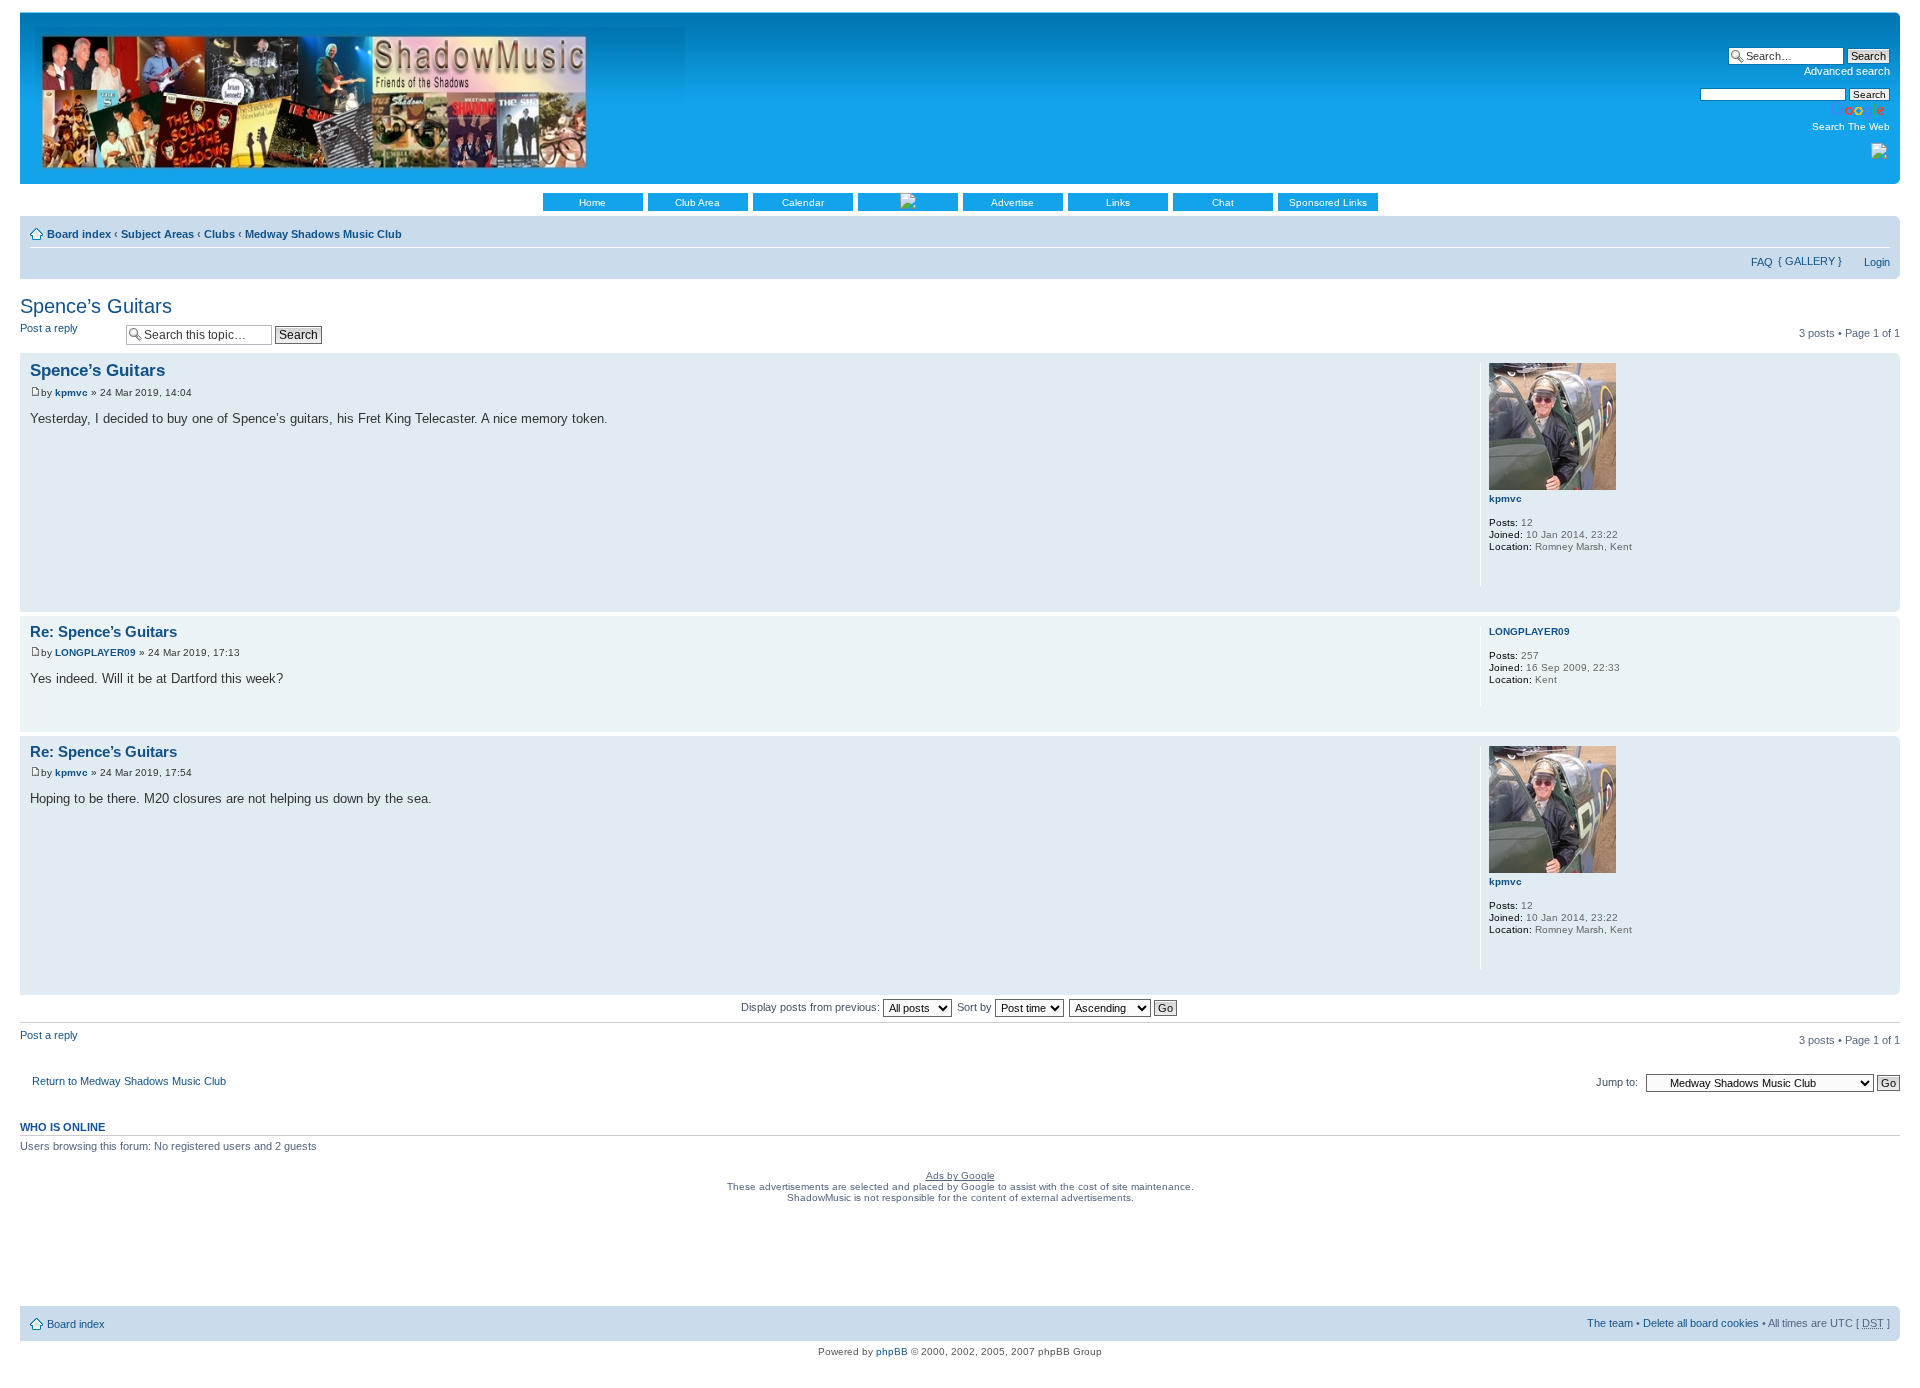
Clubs (219, 234)
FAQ (1762, 262)
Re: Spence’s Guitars (103, 631)
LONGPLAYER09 (95, 652)
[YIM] (1499, 573)
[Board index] (361, 98)
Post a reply (49, 328)
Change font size (1875, 230)
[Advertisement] (960, 1259)
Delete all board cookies (1701, 1323)
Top (1884, 601)
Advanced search (1847, 71)
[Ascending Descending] (1124, 1007)
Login (1877, 262)
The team (1610, 1323)
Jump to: (1617, 1082)
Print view (1845, 230)
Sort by (976, 1007)
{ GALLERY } (1810, 261)
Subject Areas (157, 234)
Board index (79, 234)
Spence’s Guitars (96, 306)
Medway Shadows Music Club (323, 234)
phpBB (892, 1351)
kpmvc (71, 392)
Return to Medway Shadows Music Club (129, 1081)
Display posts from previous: (812, 1007)
